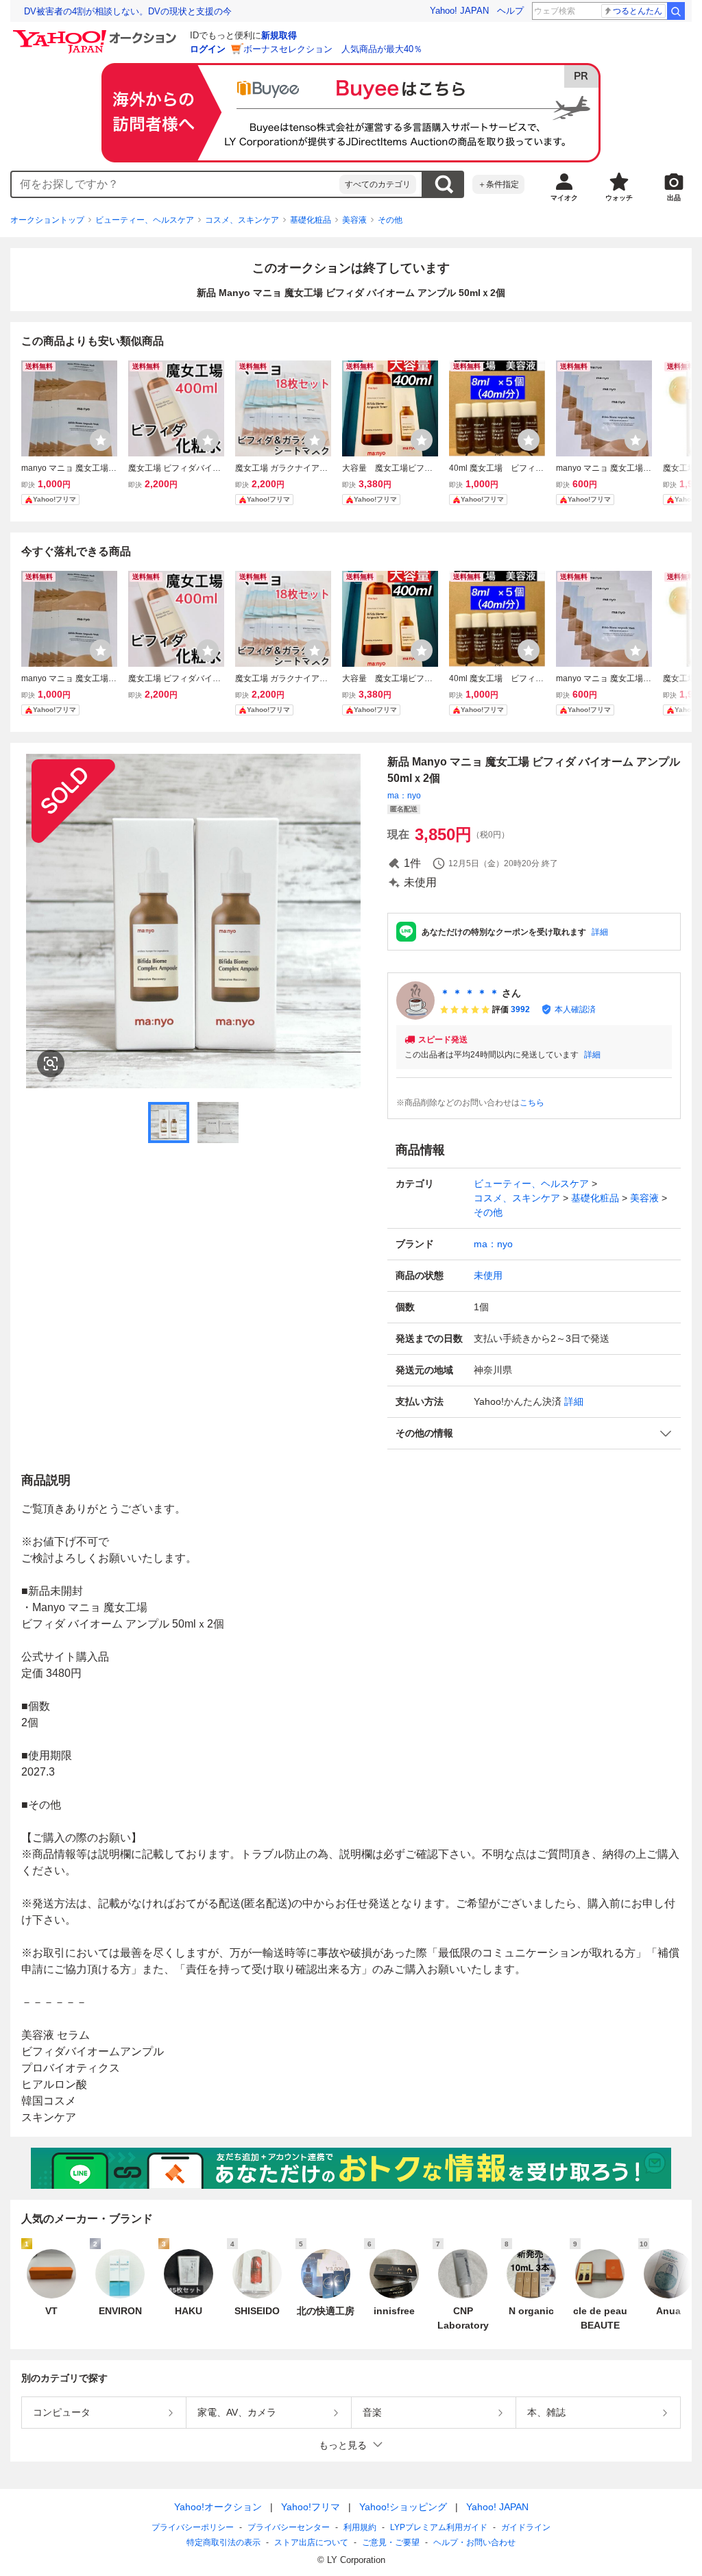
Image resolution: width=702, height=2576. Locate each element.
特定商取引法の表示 (223, 2542)
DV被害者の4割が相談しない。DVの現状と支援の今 (128, 11)
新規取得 (279, 35)
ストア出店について (311, 2542)
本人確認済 (575, 1009)
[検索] (676, 11)
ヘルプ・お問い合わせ (474, 2542)
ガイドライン (526, 2527)
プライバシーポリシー (193, 2527)
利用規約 (360, 2527)
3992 (520, 1009)
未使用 (488, 1275)
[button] (534, 1433)
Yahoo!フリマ (311, 2507)
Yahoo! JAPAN (459, 11)
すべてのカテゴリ (378, 184)
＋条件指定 (498, 184)
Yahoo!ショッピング (403, 2507)
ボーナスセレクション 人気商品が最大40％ (333, 49)
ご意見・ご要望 (391, 2542)
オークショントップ (47, 220)
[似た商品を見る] (51, 1064)
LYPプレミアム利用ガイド (439, 2527)
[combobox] (175, 184)
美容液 (354, 220)
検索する (444, 184)
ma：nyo (404, 796)
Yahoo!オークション (218, 2507)
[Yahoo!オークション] (97, 34)
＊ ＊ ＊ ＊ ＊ (470, 993)
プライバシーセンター (289, 2527)
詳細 (600, 932)
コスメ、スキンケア (242, 220)
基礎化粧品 (311, 220)
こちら (532, 1103)
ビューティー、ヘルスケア (145, 220)
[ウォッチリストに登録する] (101, 440)
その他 (390, 220)
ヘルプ (510, 11)
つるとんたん (638, 11)
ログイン (208, 49)
